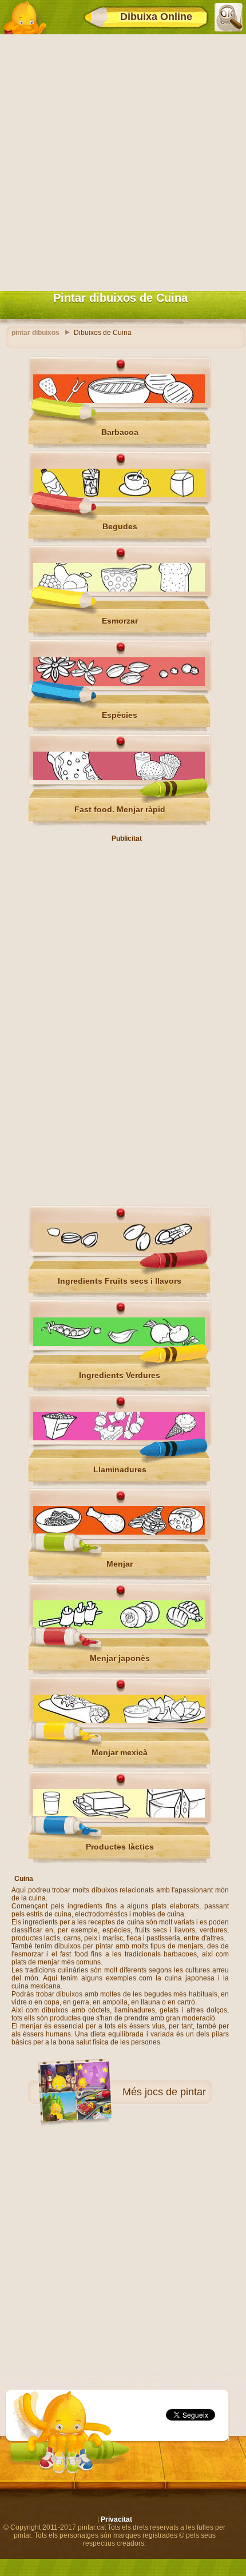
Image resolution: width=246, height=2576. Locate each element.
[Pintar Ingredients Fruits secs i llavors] (119, 1249)
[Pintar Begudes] (119, 495)
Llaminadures (120, 1469)
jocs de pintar (175, 2092)
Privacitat (116, 2519)
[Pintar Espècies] (119, 684)
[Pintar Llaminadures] (119, 1438)
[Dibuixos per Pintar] (25, 17)
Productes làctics (120, 1847)
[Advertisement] (123, 160)
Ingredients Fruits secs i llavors (120, 1281)
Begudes (120, 526)
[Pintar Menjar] (119, 1532)
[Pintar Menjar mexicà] (119, 1721)
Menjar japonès (120, 1658)
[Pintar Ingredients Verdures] (119, 1344)
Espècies (120, 715)
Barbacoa (120, 432)
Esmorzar (120, 621)
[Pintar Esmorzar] (119, 589)
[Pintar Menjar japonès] (119, 1627)
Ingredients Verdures (120, 1375)
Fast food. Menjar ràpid (120, 809)
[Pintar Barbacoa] (119, 401)
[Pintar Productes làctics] (119, 1815)
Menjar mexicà (120, 1752)
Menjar (120, 1564)
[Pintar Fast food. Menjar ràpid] (119, 778)
